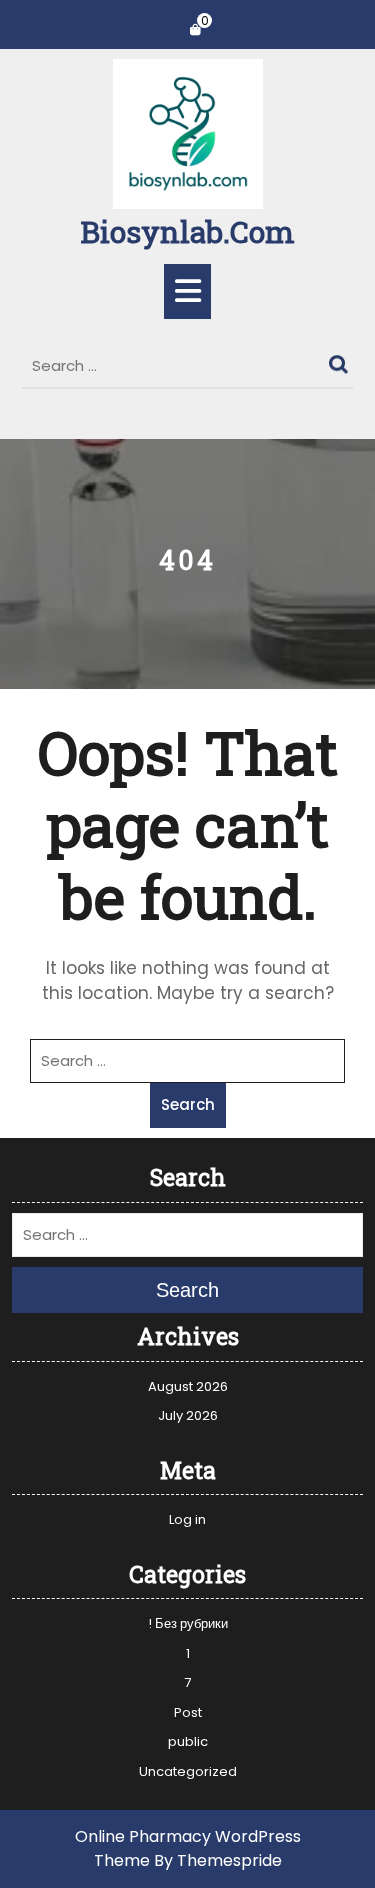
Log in (187, 1519)
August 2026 (188, 1386)
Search (341, 360)
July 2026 (188, 1415)
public (188, 1741)
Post (188, 1712)
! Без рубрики (188, 1623)
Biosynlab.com (187, 231)
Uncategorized (188, 1771)
